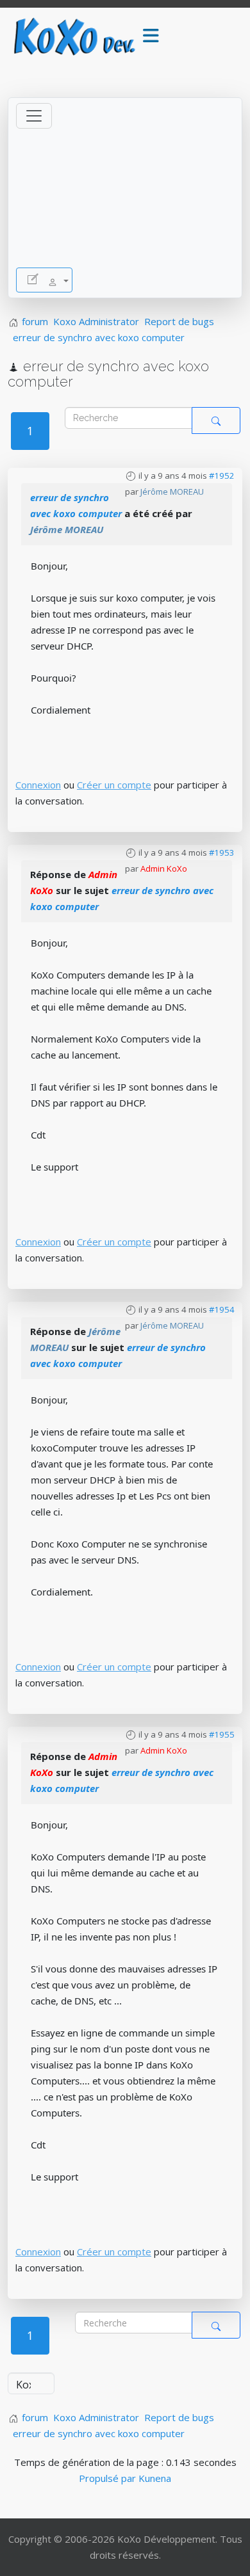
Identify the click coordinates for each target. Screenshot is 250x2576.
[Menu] (151, 36)
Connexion (38, 785)
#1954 (222, 1309)
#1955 (222, 1734)
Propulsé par (109, 2478)
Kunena (155, 2478)
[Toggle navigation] (34, 116)
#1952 (222, 476)
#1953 (222, 852)
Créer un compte (114, 785)
